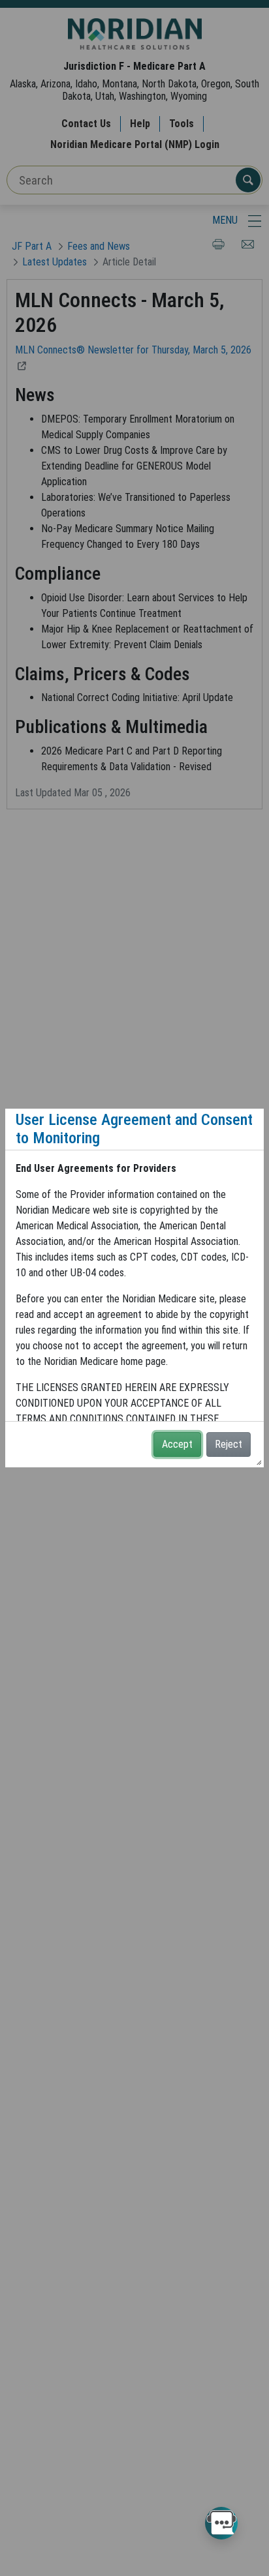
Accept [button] (177, 1444)
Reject (229, 1444)
